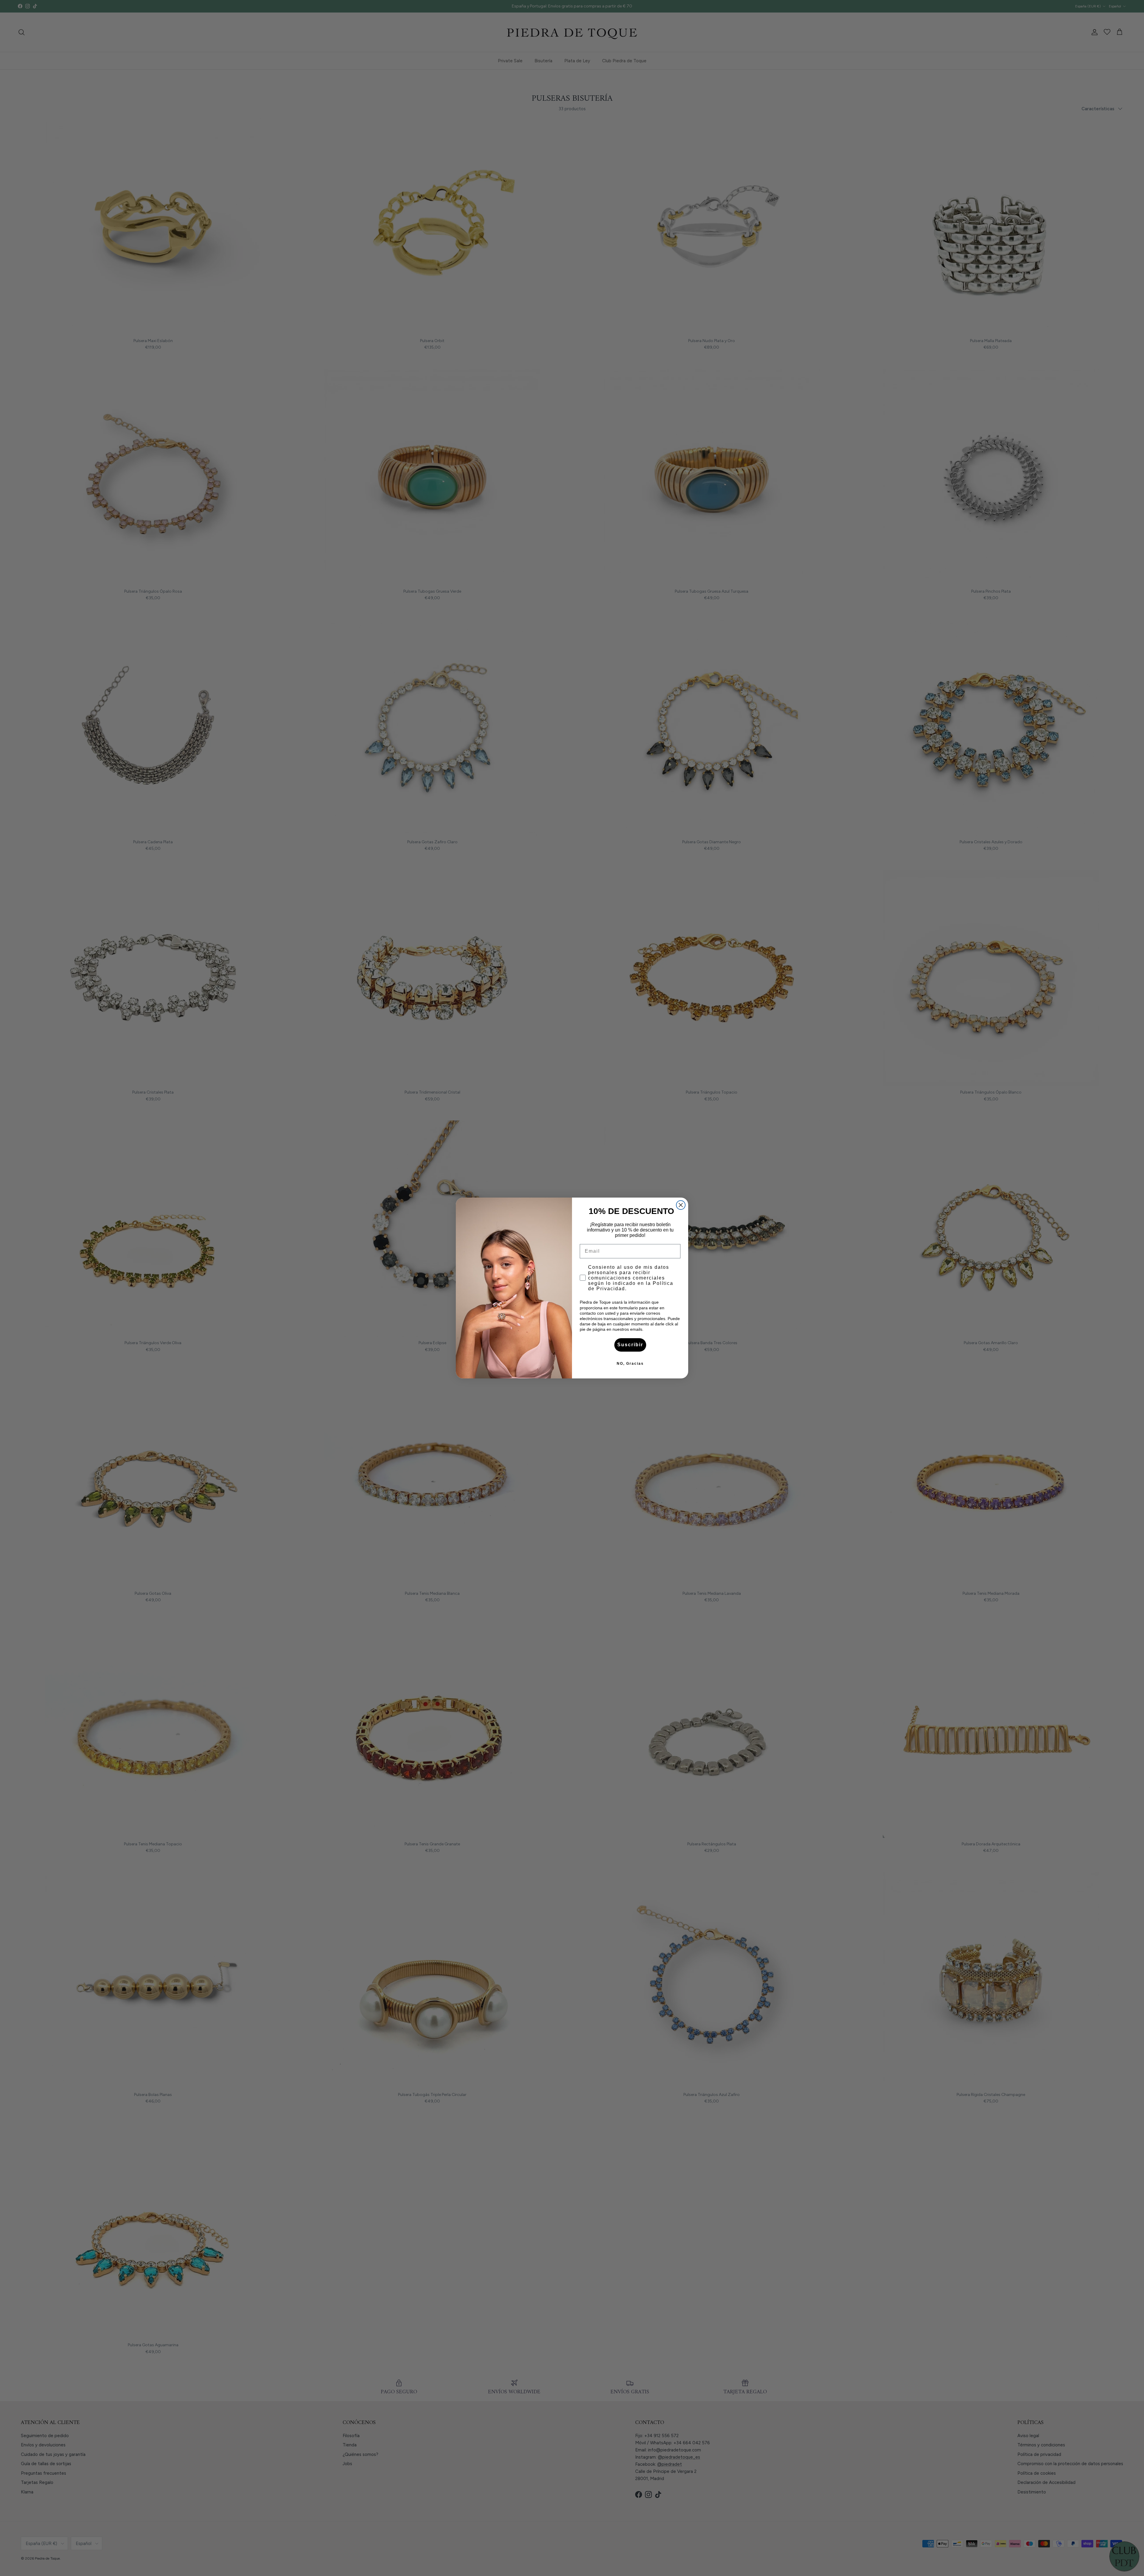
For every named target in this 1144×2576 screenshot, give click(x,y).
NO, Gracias (630, 1364)
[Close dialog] (681, 1205)
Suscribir (630, 1345)
